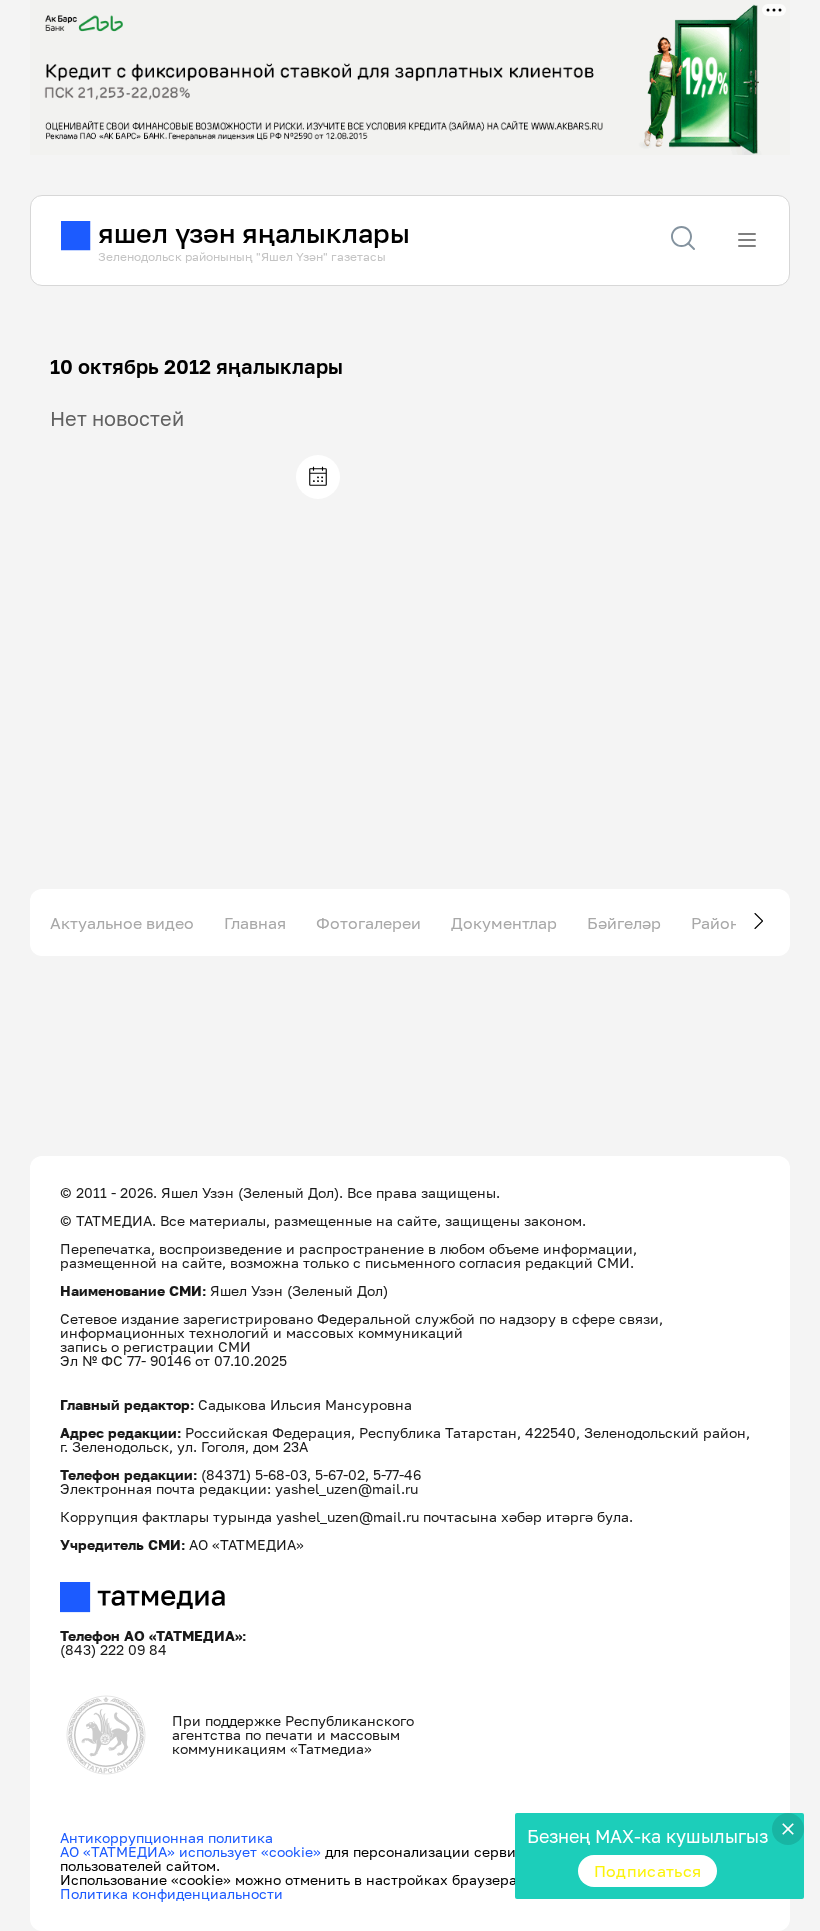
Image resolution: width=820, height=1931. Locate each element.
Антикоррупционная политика (166, 1837)
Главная (255, 923)
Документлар (504, 923)
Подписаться (648, 1871)
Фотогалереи (368, 923)
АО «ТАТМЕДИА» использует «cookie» (190, 1851)
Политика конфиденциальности (171, 1893)
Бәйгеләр (624, 923)
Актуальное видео (122, 923)
